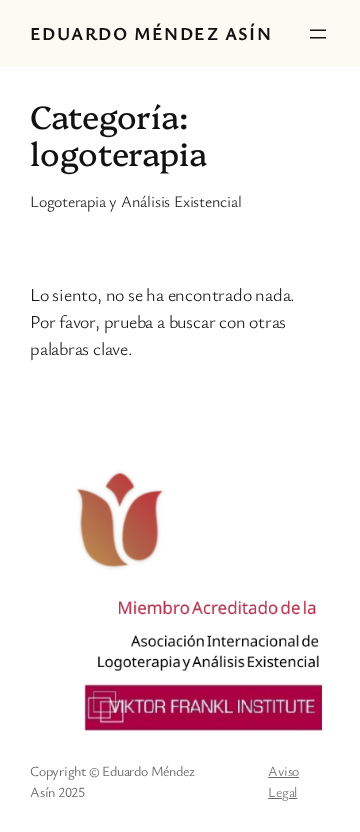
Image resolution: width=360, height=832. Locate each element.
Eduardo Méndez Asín (151, 33)
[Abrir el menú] (318, 34)
